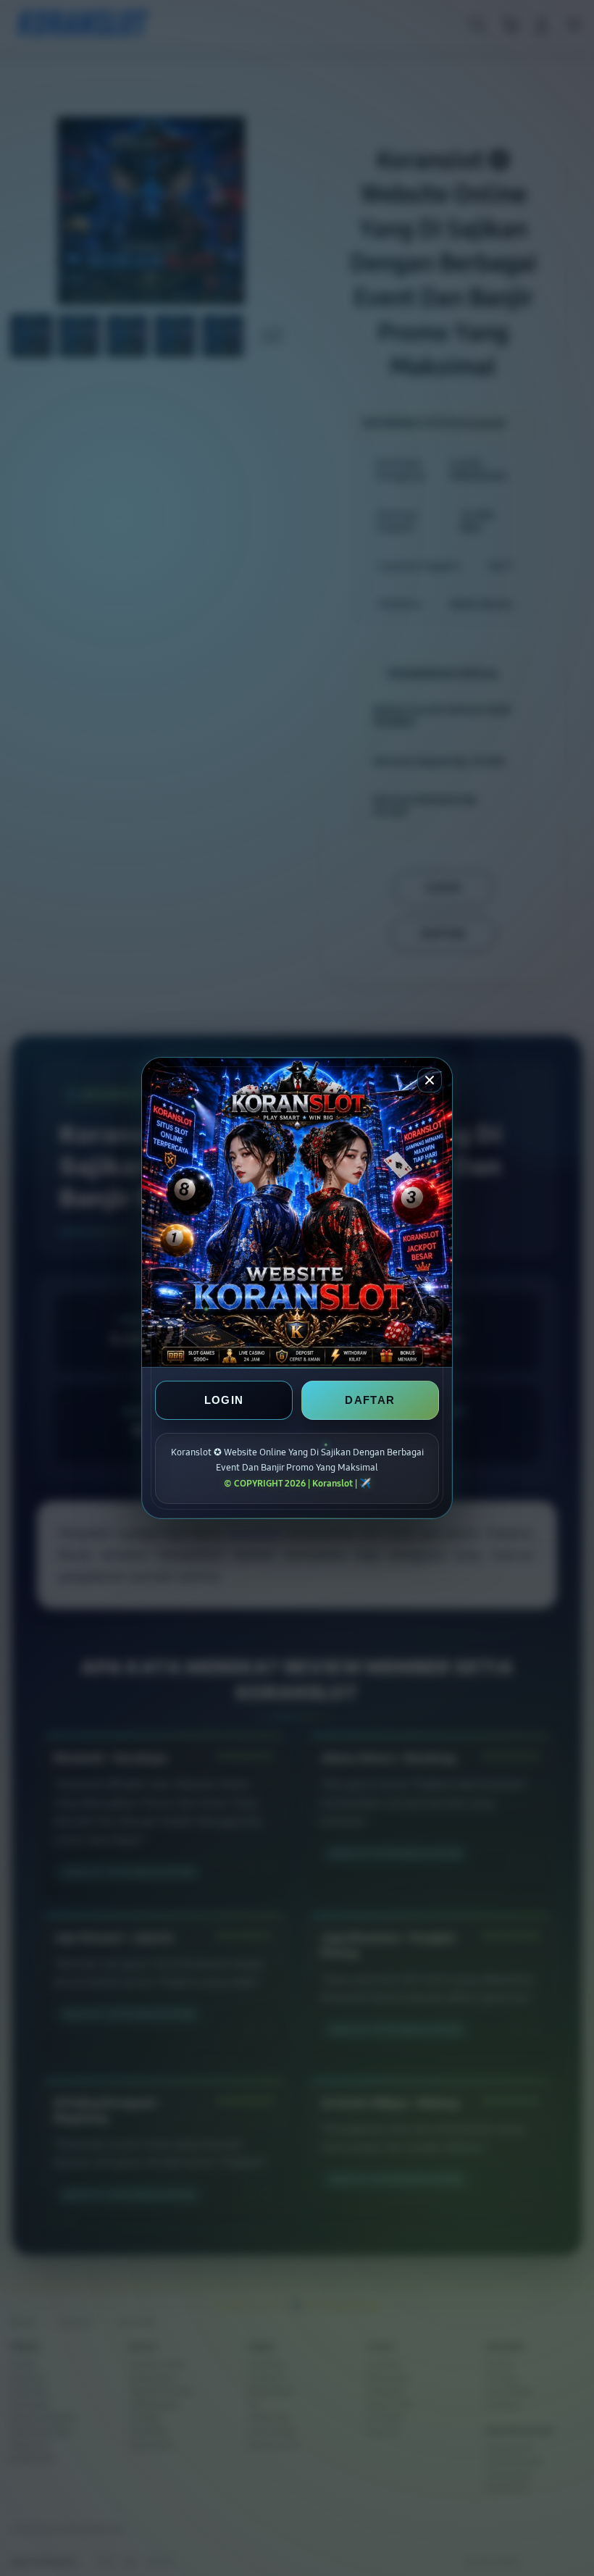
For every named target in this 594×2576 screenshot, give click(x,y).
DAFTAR (370, 1400)
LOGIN (224, 1400)
